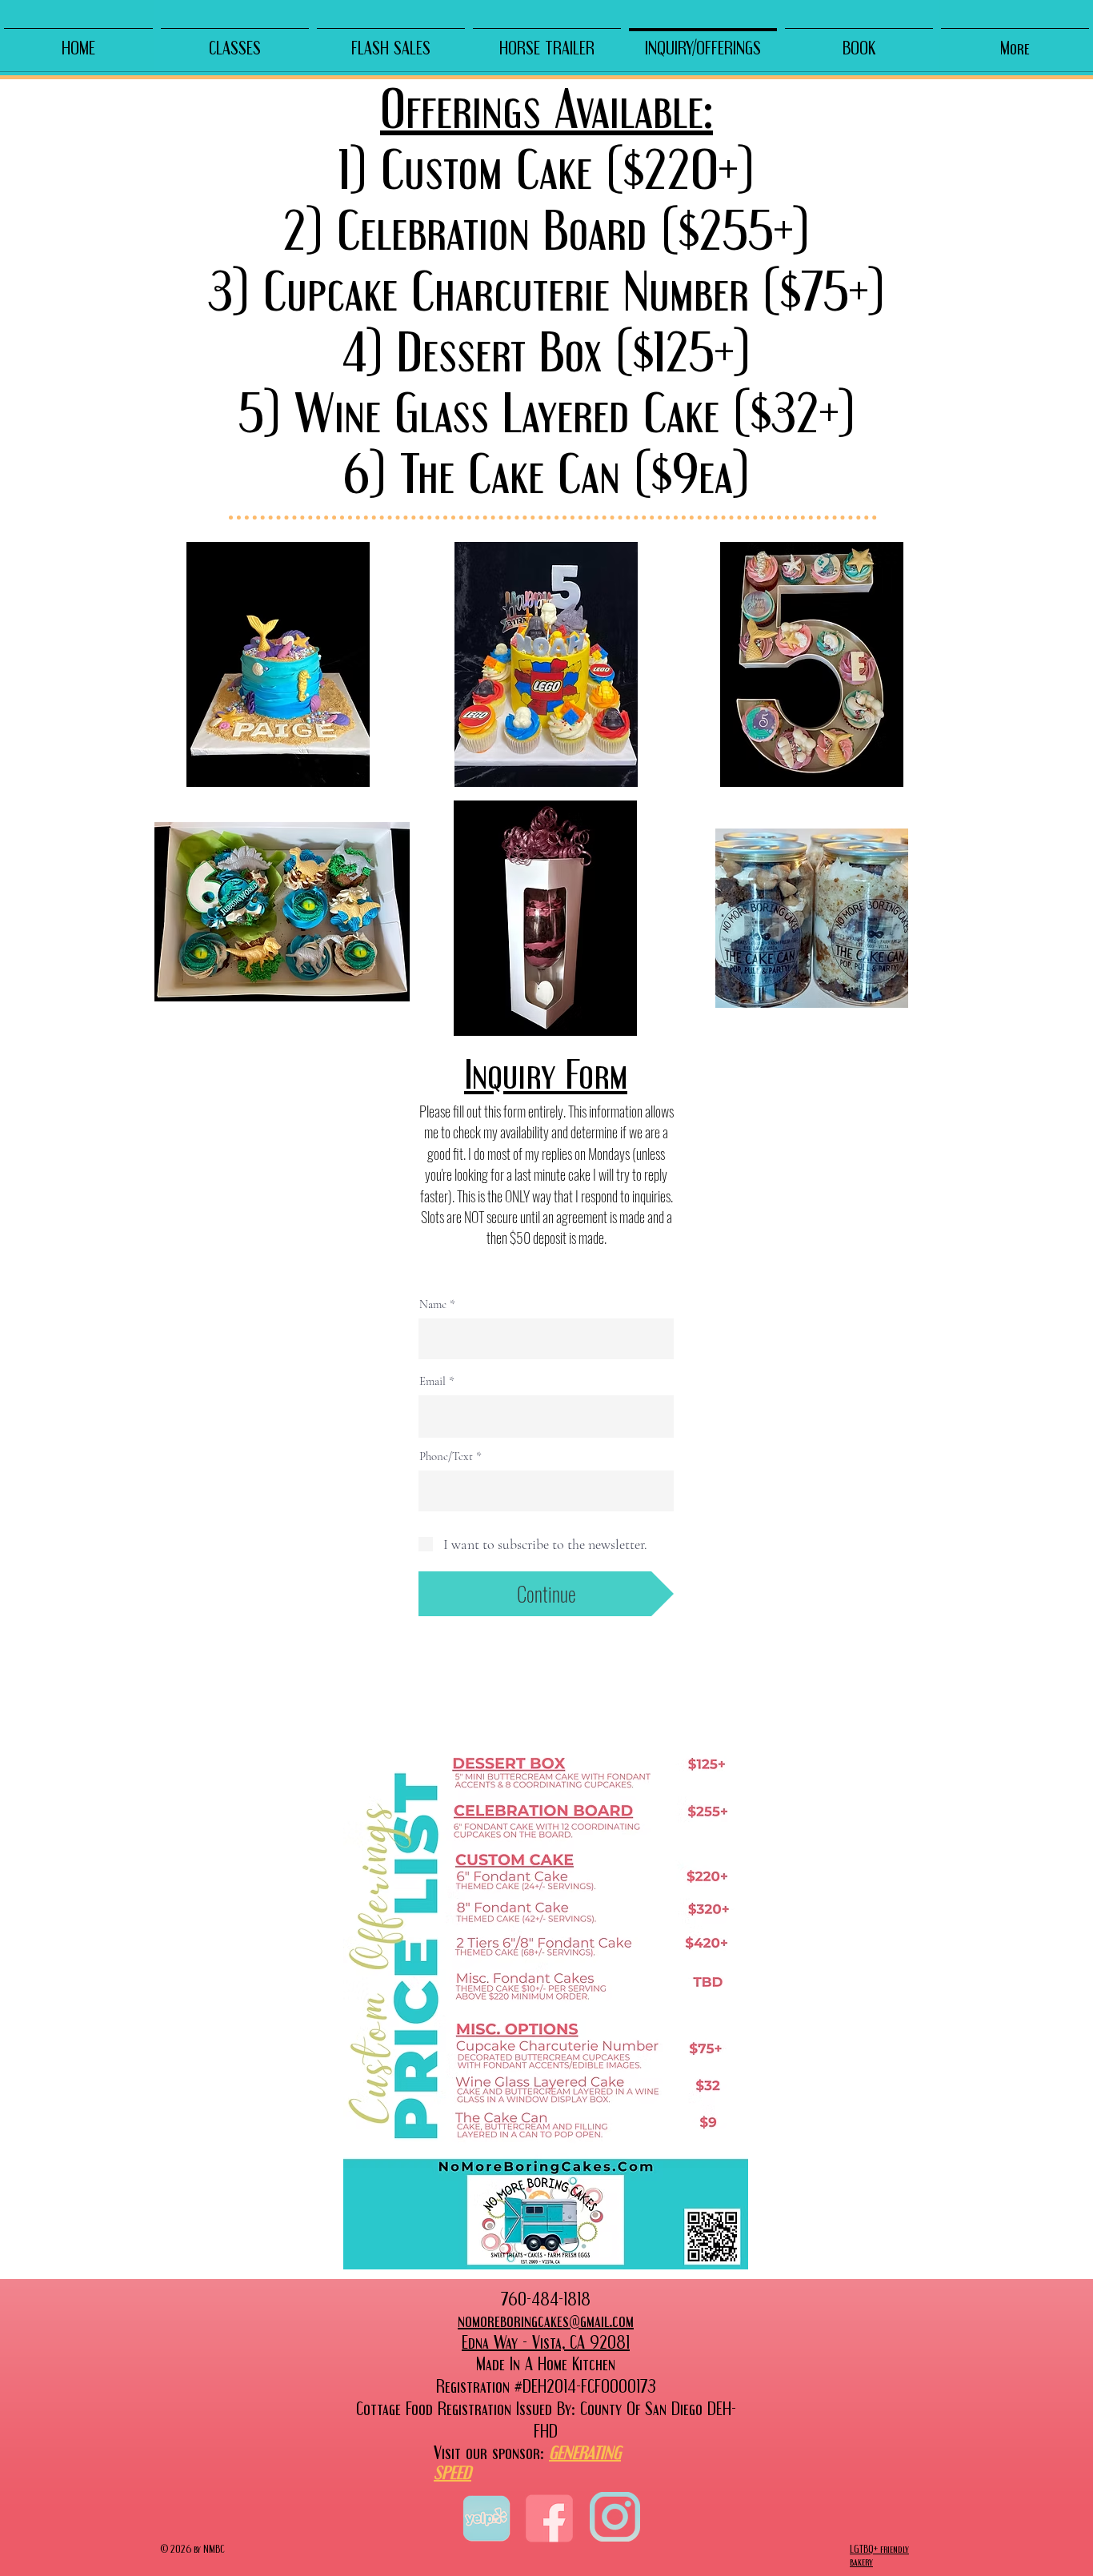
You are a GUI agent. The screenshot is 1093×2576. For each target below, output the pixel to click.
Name (433, 1304)
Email (432, 1381)
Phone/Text (446, 1457)
